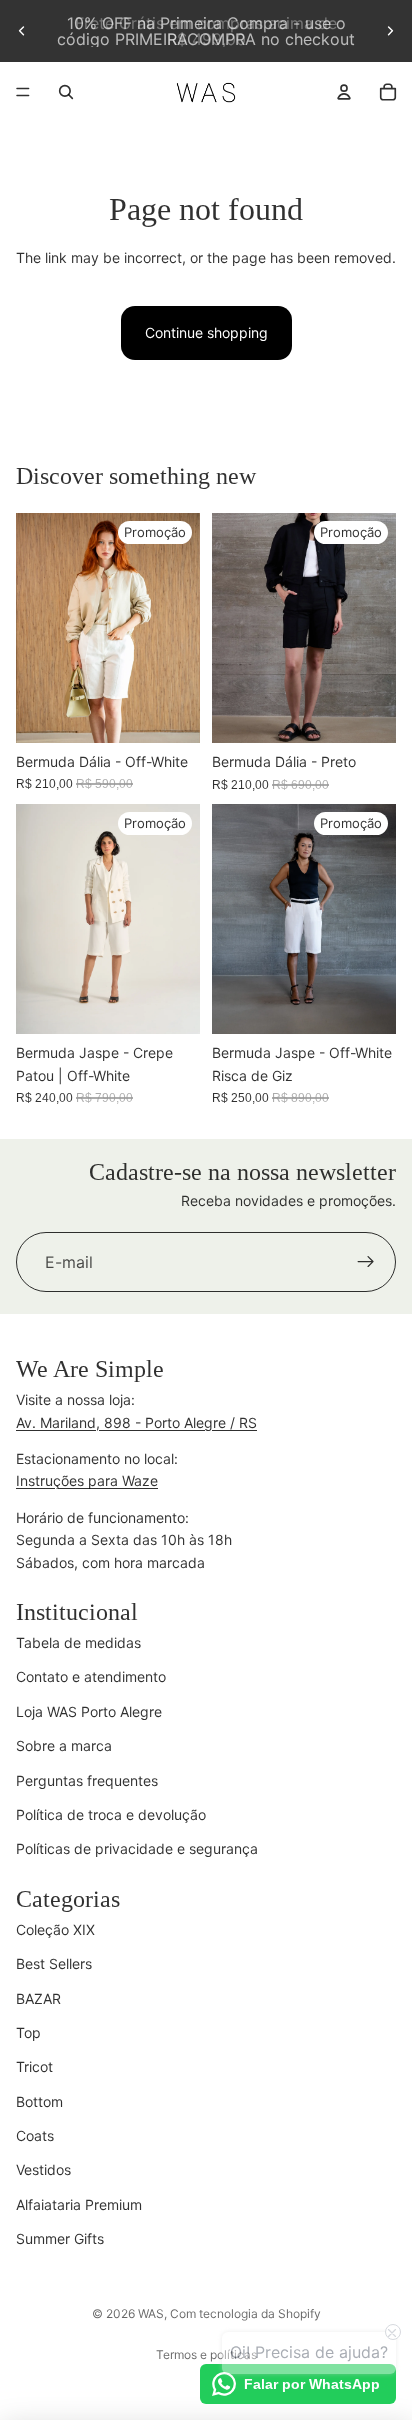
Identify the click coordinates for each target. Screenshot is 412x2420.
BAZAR (38, 1998)
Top (28, 2032)
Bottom (39, 2101)
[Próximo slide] (390, 31)
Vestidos (43, 2169)
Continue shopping (206, 332)
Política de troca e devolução (111, 1814)
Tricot (34, 2066)
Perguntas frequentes (87, 1780)
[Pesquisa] (66, 92)
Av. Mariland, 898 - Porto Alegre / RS (136, 1422)
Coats (35, 2135)
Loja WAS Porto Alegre (89, 1711)
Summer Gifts (60, 2238)
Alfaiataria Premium (79, 2204)
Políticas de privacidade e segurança (137, 1848)
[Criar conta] (366, 1263)
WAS (151, 2313)
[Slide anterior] (22, 31)
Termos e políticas (206, 2354)
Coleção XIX (55, 1929)
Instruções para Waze (87, 1480)
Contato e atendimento (91, 1676)
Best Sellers (54, 1963)
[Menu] (23, 92)
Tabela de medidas (78, 1642)
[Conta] (344, 92)
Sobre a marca (64, 1745)
